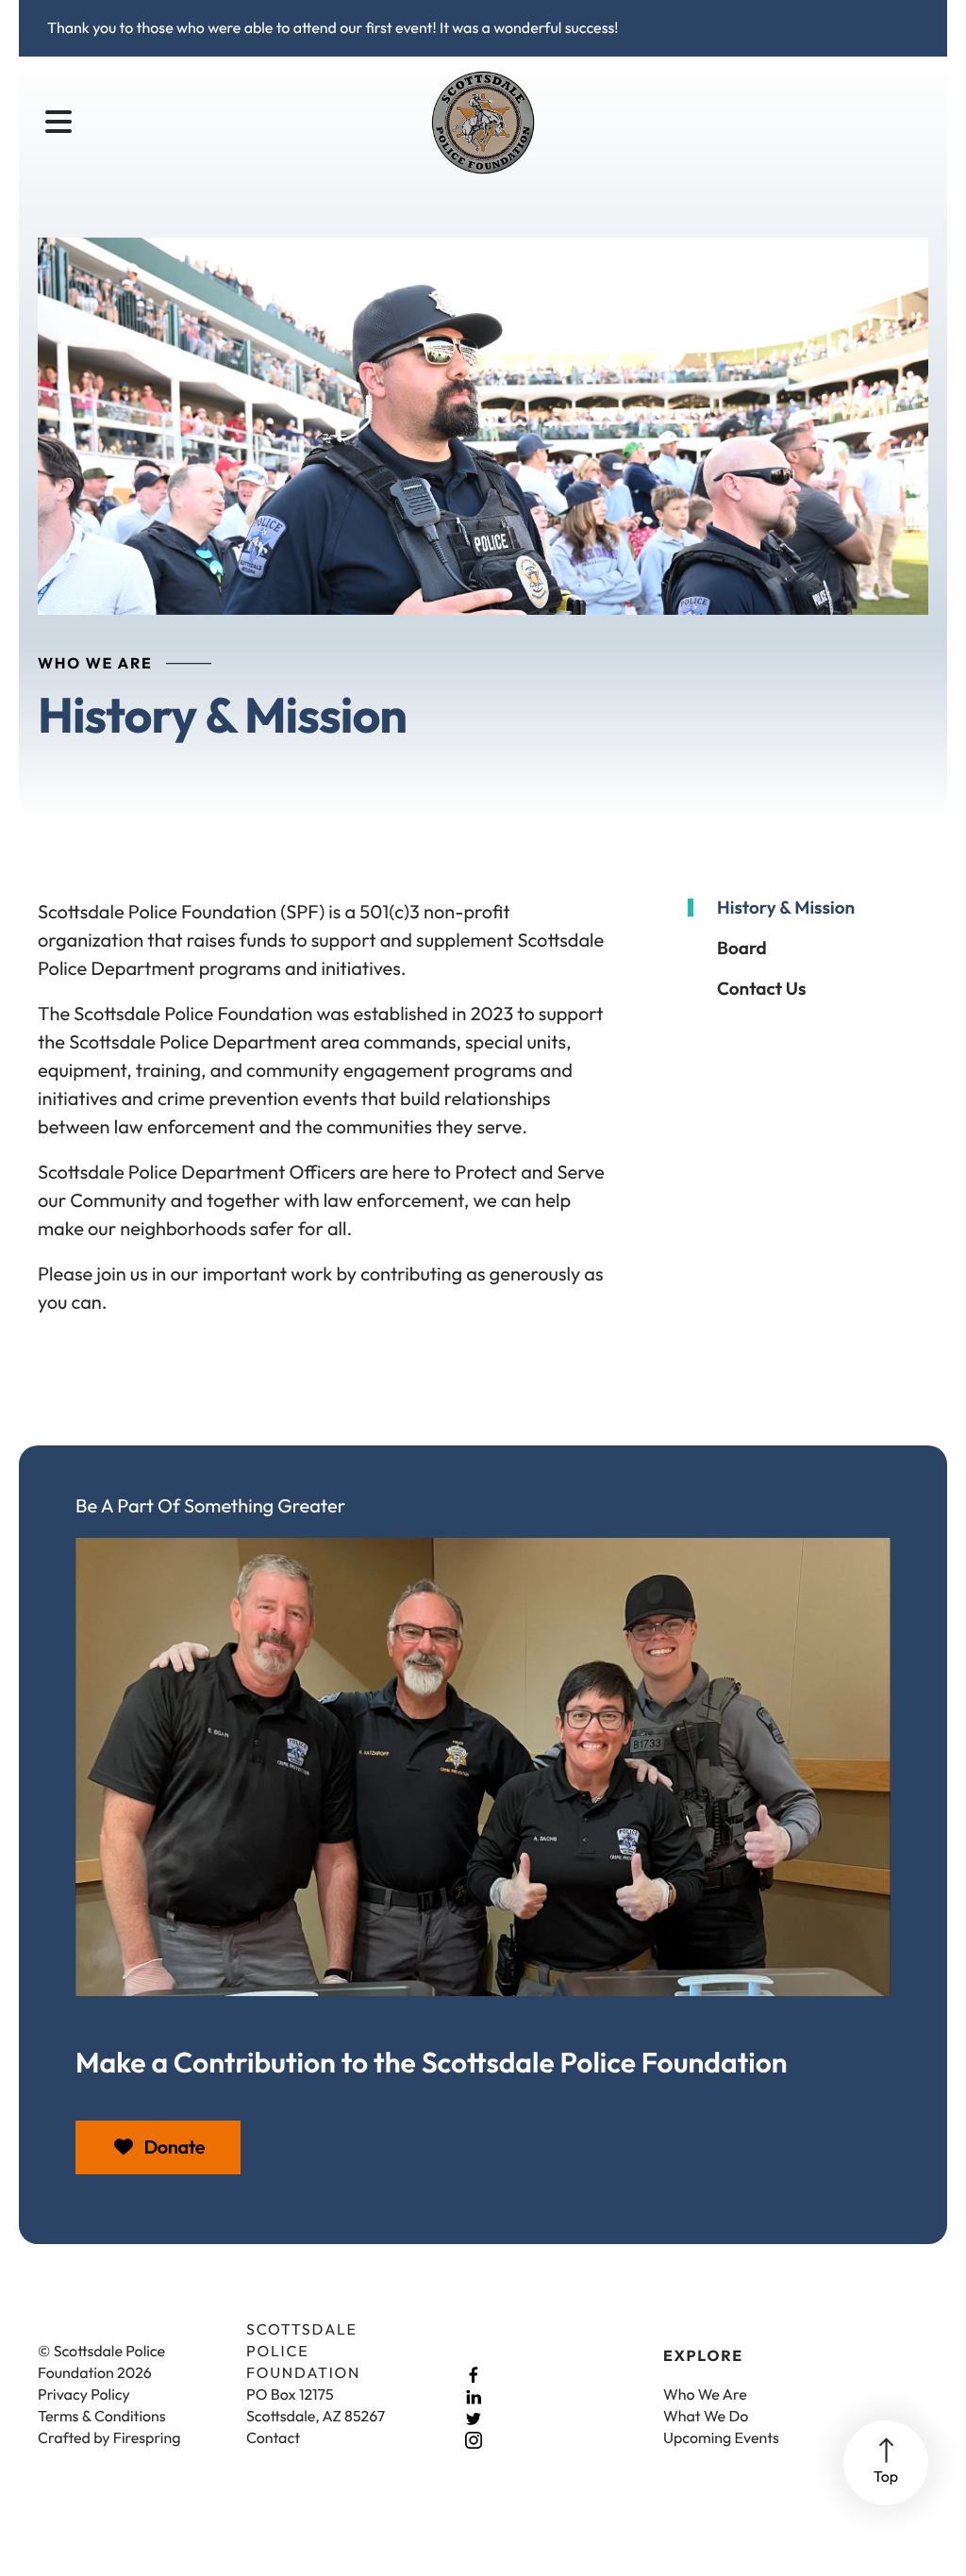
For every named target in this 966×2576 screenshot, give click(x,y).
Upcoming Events (721, 2438)
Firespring (147, 2438)
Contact (273, 2438)
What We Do (706, 2417)
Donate (173, 2147)
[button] (58, 123)
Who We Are (705, 2395)
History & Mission (786, 908)
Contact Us (761, 989)
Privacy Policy (84, 2395)
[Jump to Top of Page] (886, 2463)
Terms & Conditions (102, 2417)
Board (742, 948)
